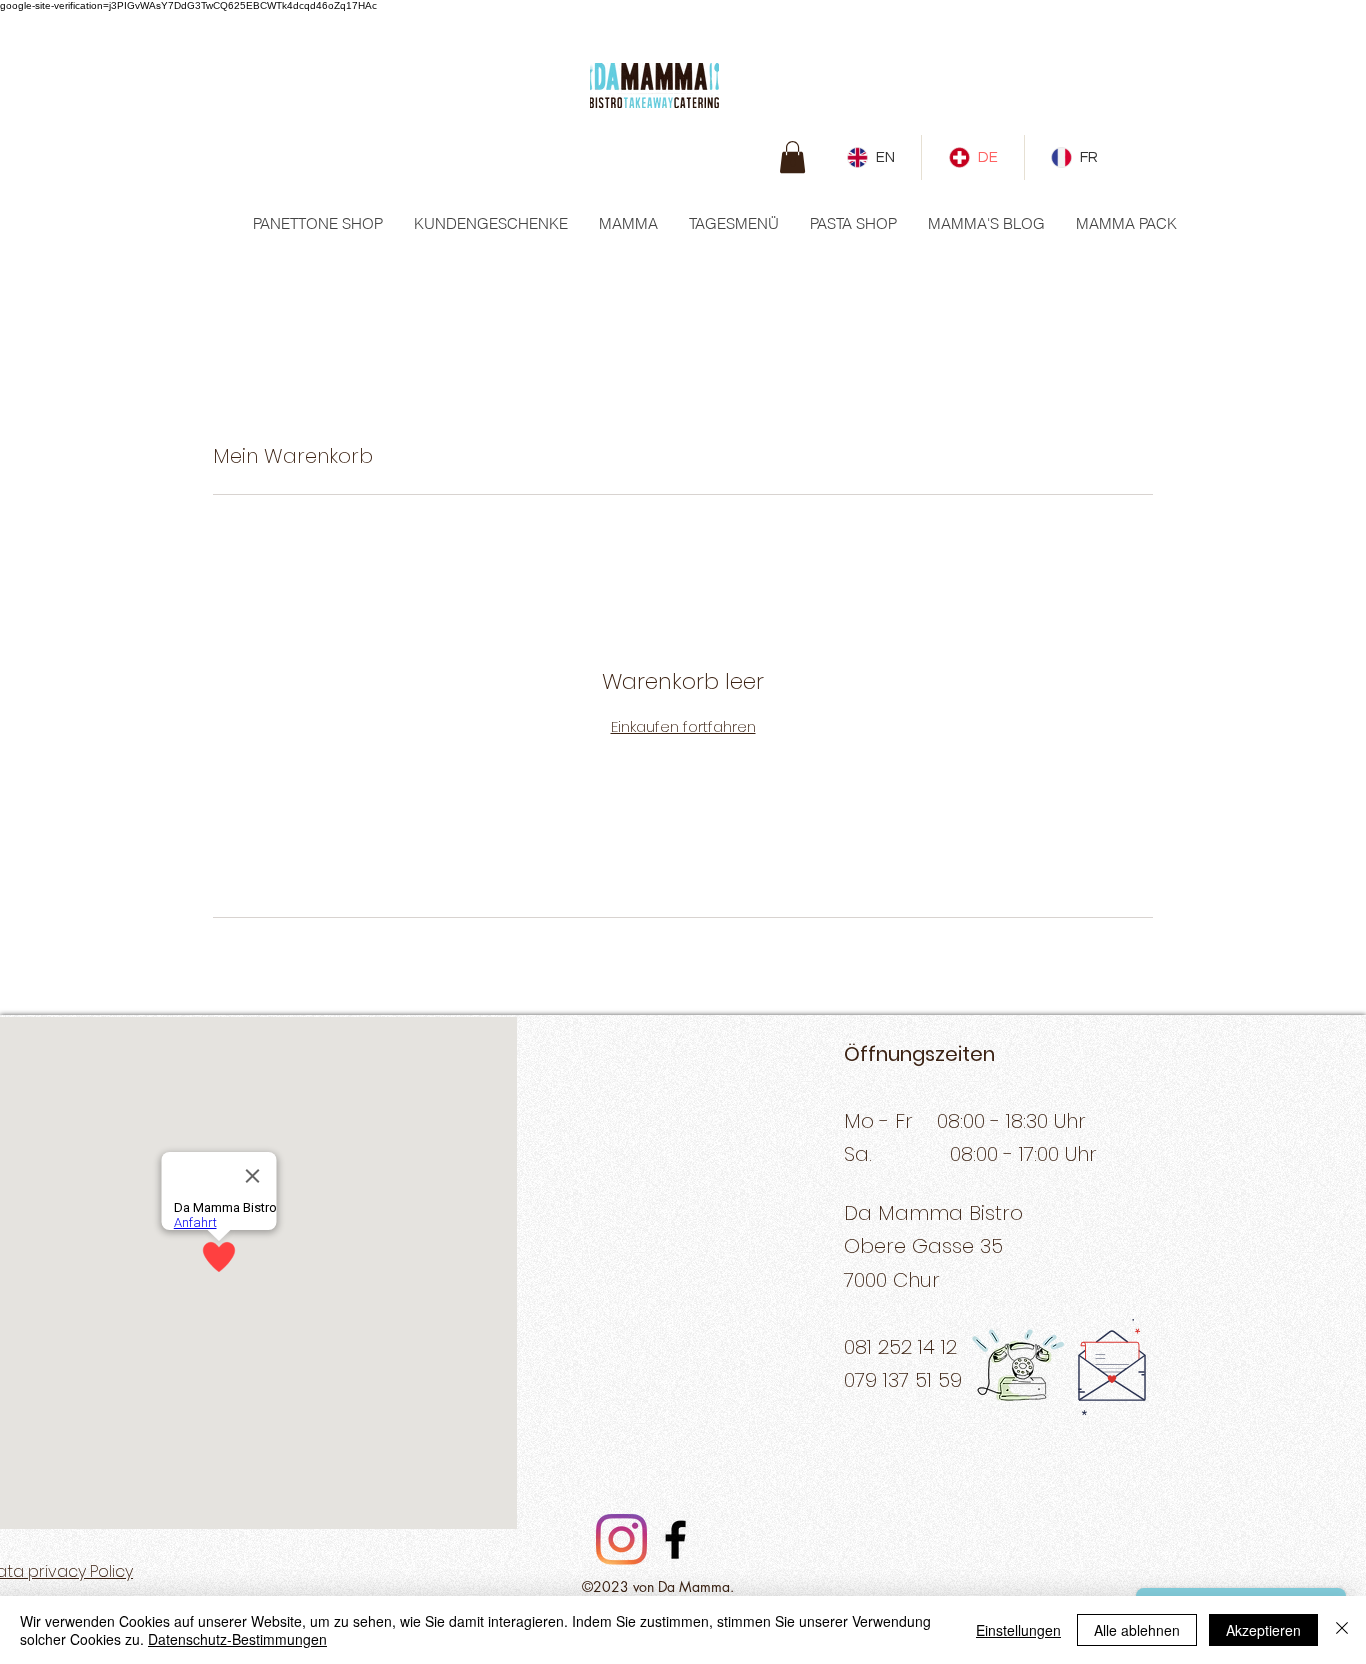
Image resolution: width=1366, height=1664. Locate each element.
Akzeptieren (1263, 1630)
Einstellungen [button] (1018, 1630)
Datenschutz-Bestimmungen (237, 1639)
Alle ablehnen (1137, 1630)
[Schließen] (1342, 1630)
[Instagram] (621, 1539)
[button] (792, 157)
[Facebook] (675, 1539)
